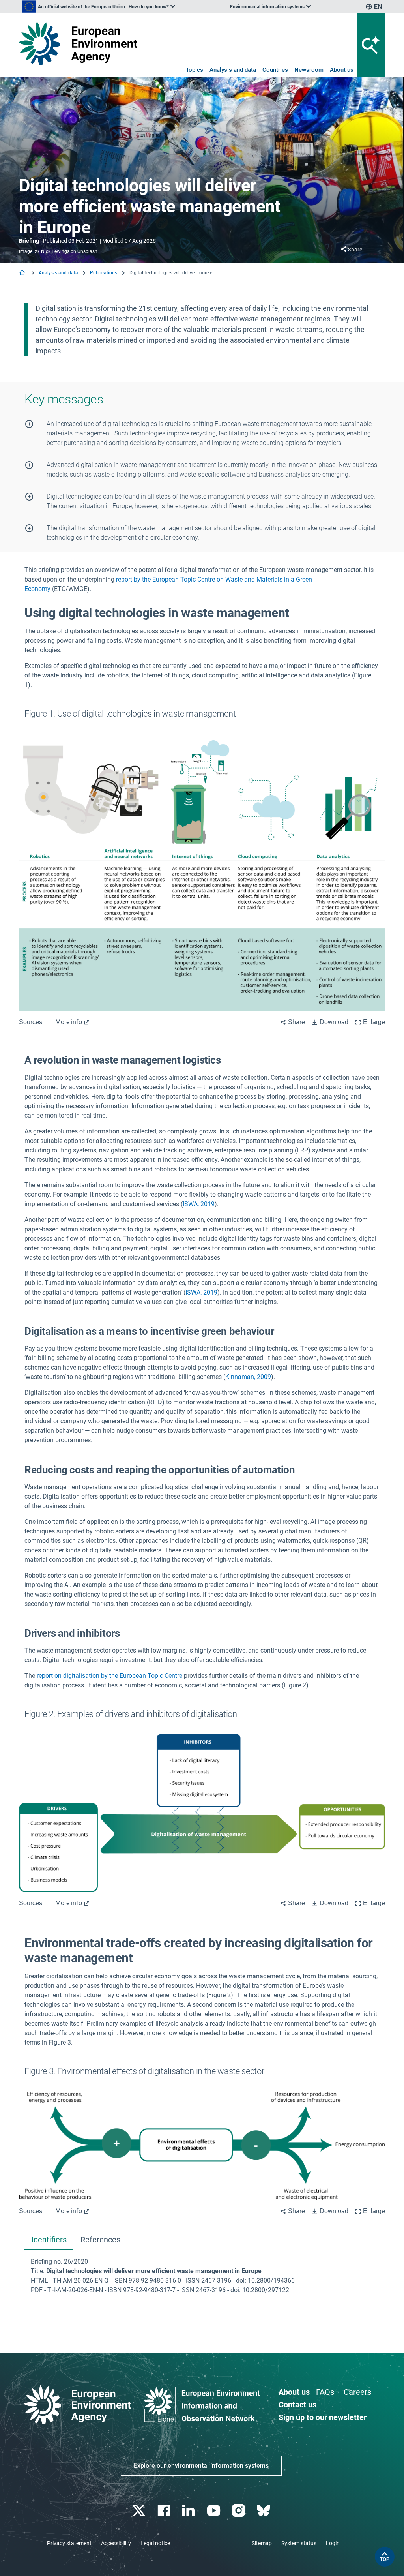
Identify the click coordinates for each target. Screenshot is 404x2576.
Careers (357, 2392)
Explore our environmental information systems (201, 2466)
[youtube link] (214, 2511)
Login (333, 2543)
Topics (195, 70)
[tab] (49, 2241)
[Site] (78, 43)
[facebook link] (165, 2511)
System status (299, 2543)
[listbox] (99, 7)
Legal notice (155, 2543)
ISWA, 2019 (199, 1204)
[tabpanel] (202, 2276)
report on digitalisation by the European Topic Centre (109, 1676)
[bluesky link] (264, 2511)
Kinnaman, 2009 (248, 1377)
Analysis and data (233, 70)
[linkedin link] (190, 2511)
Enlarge (374, 1022)
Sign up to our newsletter (323, 2417)
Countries (275, 70)
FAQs (325, 2392)
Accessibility (116, 2543)
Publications (104, 273)
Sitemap (262, 2543)
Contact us (297, 2405)
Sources (31, 1022)
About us (342, 70)
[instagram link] (239, 2511)
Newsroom (309, 70)
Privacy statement (69, 2543)
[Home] (23, 273)
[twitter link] (139, 2511)
